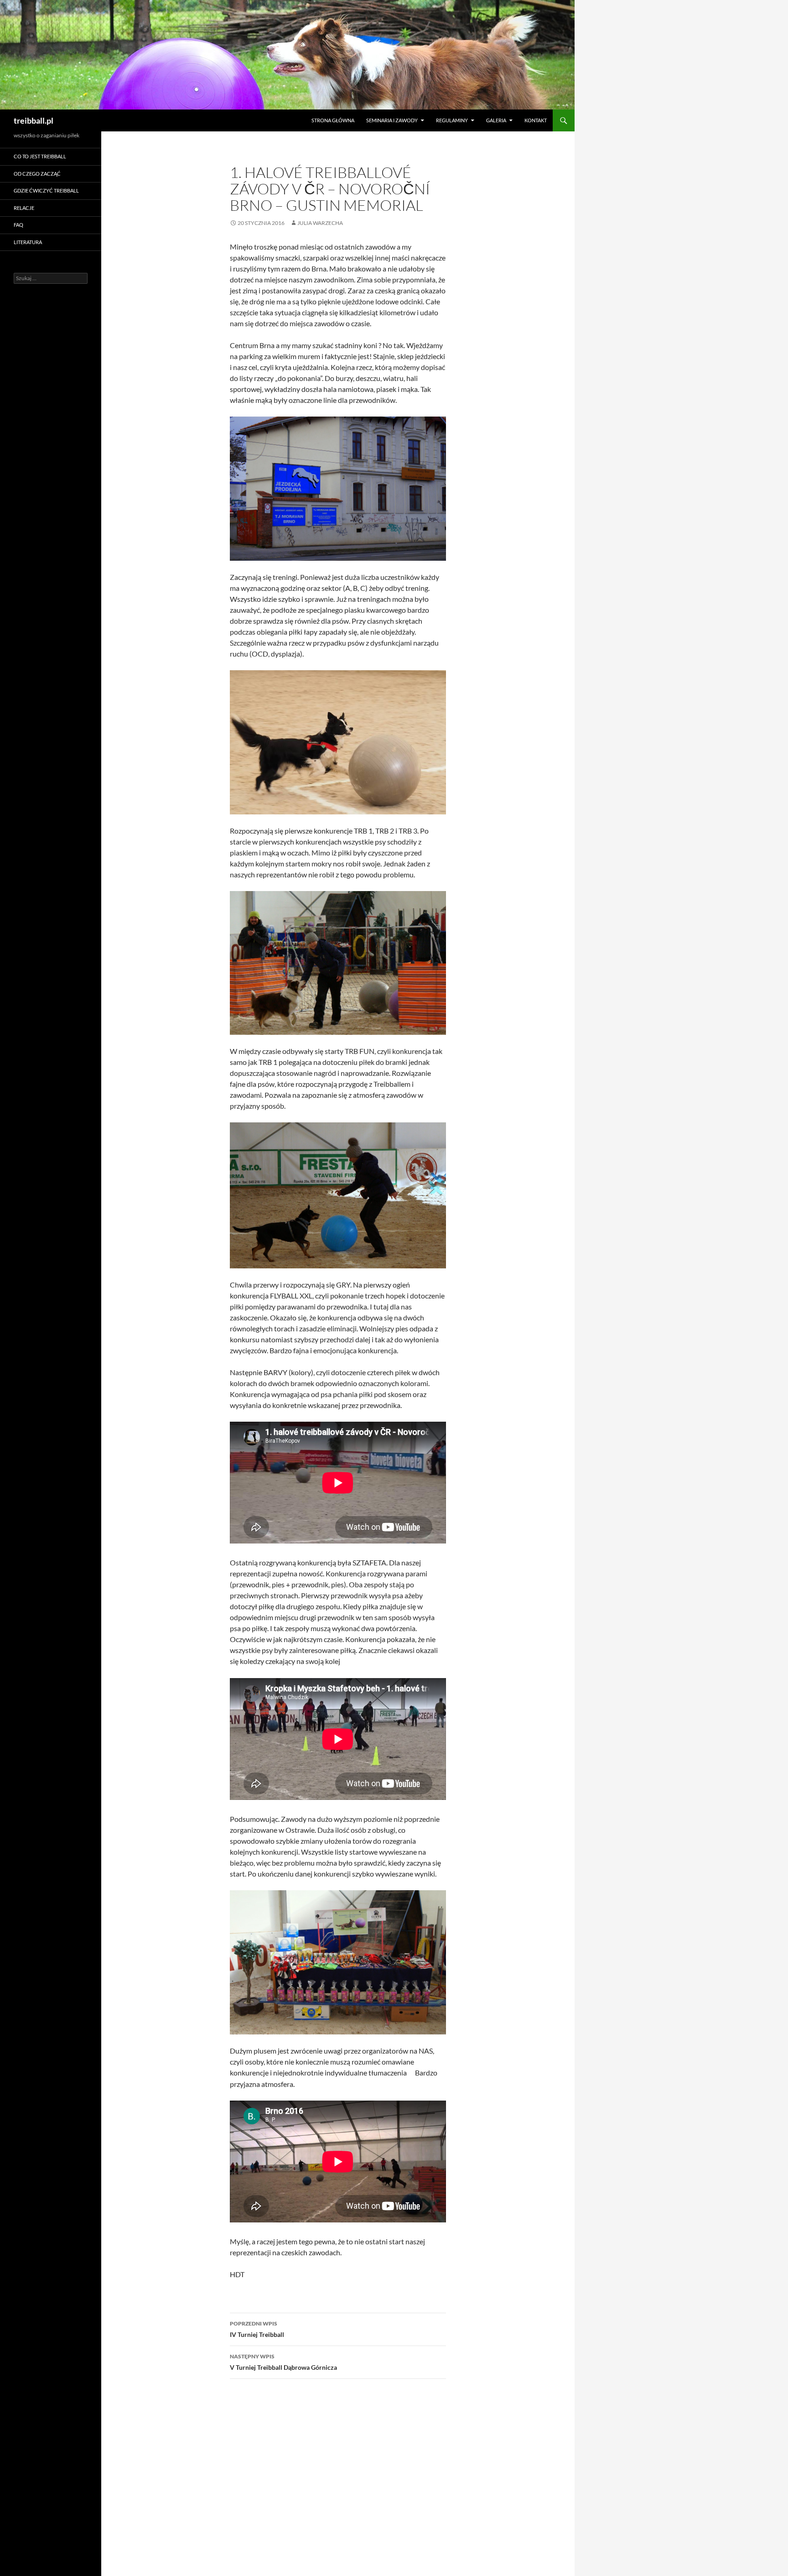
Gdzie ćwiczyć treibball (46, 190)
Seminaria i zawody (392, 120)
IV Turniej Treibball (257, 2329)
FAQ (18, 225)
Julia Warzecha (320, 223)
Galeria (496, 120)
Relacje (24, 208)
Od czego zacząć (37, 174)
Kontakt (536, 120)
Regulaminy (452, 120)
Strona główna (333, 120)
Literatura (28, 242)
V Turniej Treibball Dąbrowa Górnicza (283, 2362)
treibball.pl (34, 120)
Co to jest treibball (40, 156)
